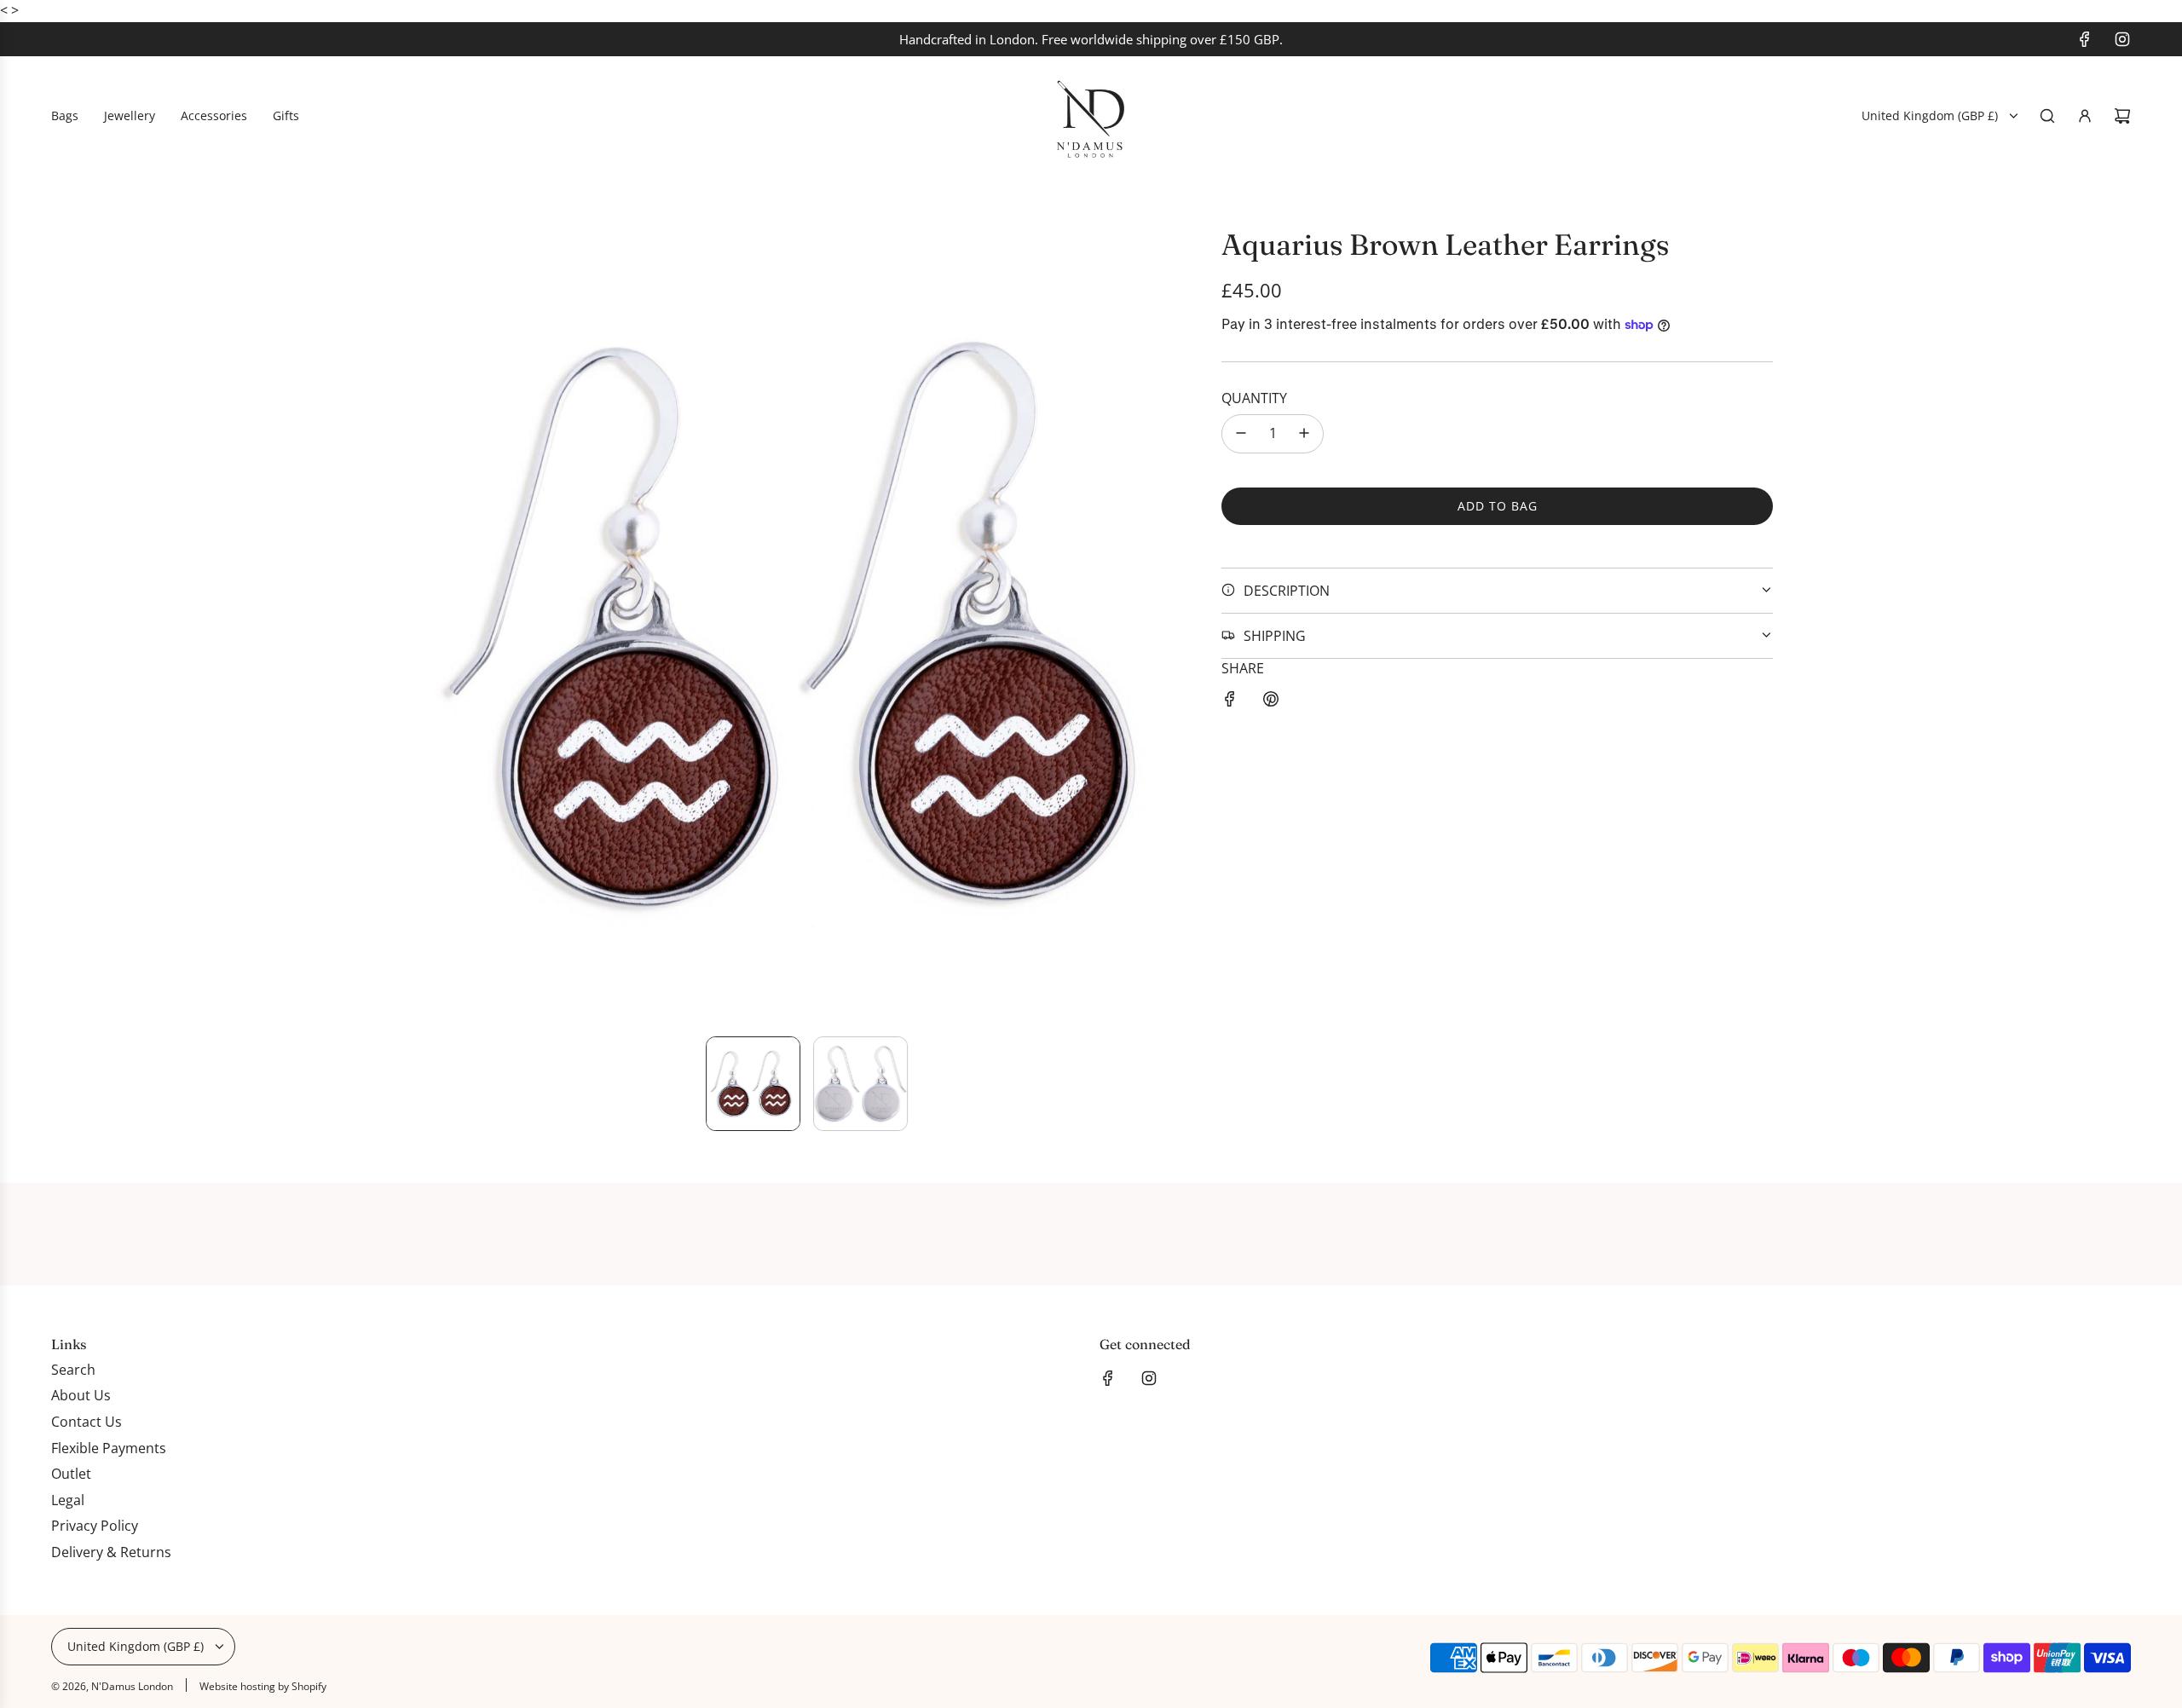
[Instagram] (2122, 39)
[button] (423, 625)
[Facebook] (2085, 39)
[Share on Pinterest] (1271, 702)
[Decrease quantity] (1241, 433)
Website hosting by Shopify (263, 1686)
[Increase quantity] (1304, 433)
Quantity (1254, 398)
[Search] (2047, 116)
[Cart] (2122, 116)
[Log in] (2085, 116)
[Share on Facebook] (1230, 702)
